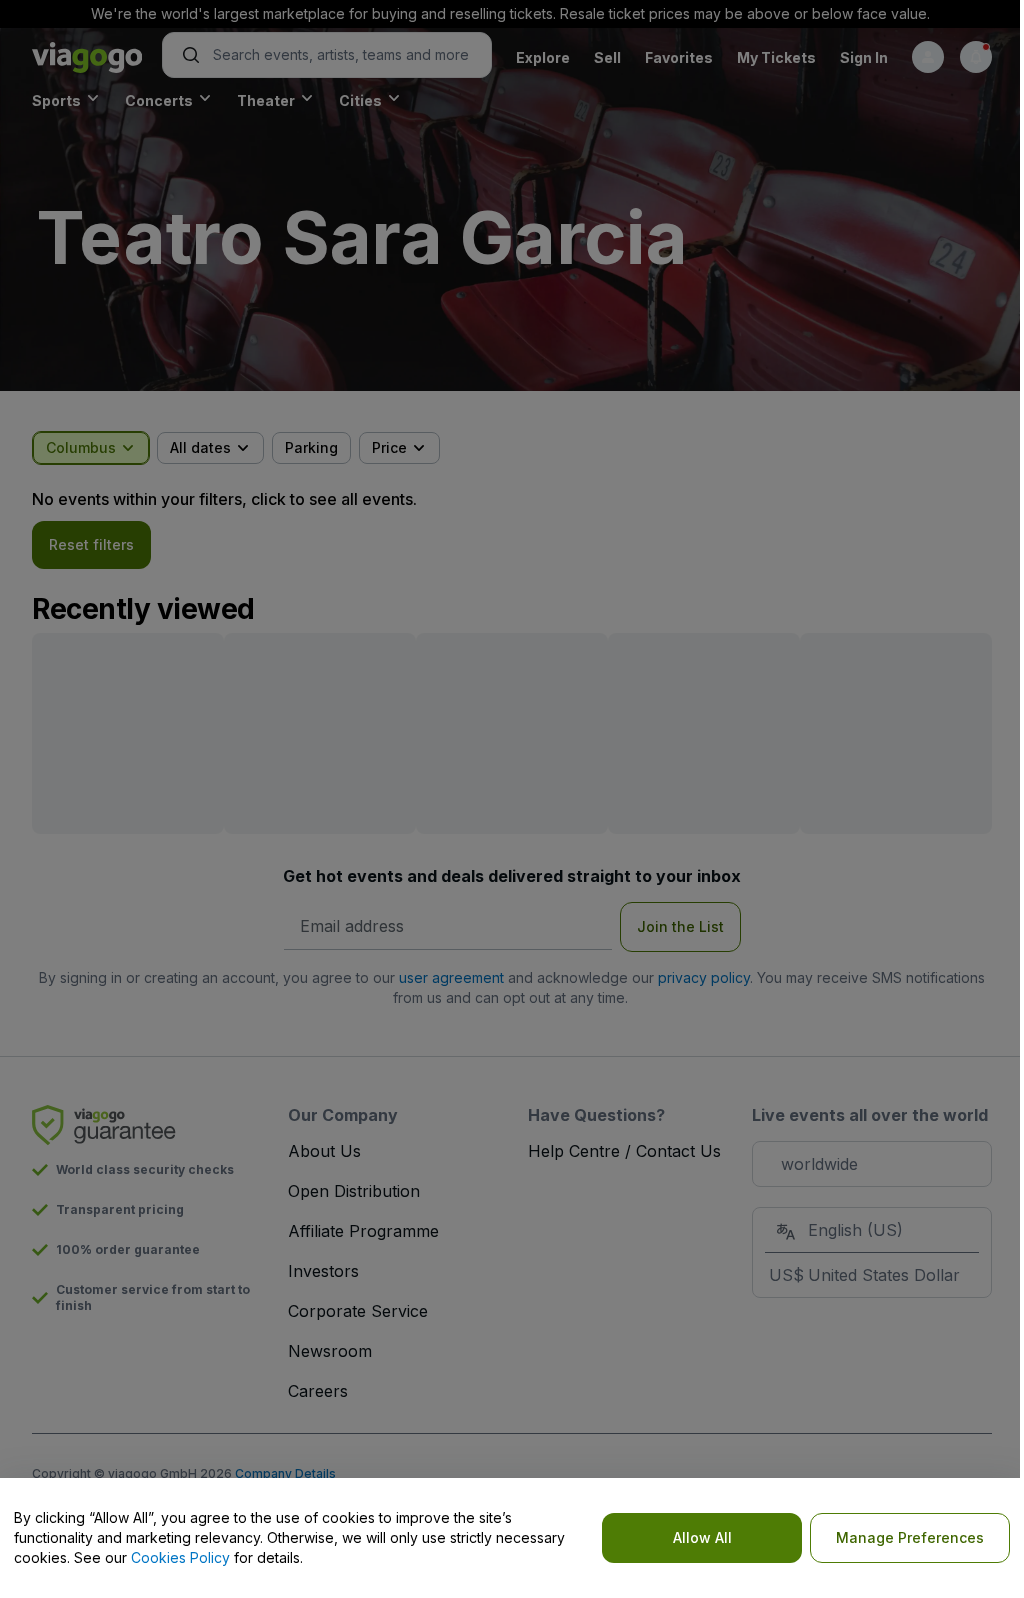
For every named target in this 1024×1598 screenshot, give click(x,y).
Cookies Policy (180, 1557)
